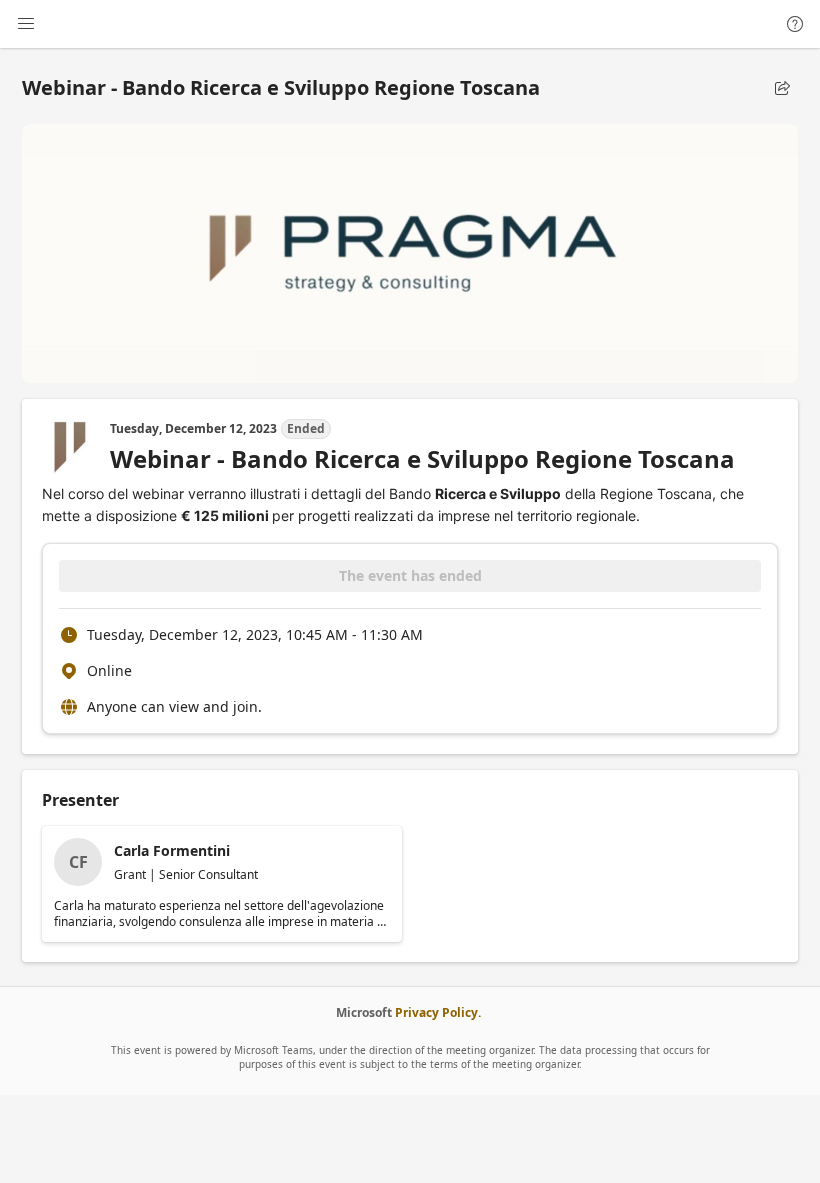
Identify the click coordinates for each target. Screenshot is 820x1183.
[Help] (795, 24)
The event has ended (410, 575)
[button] (782, 88)
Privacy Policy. (438, 1012)
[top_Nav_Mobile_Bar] (26, 24)
